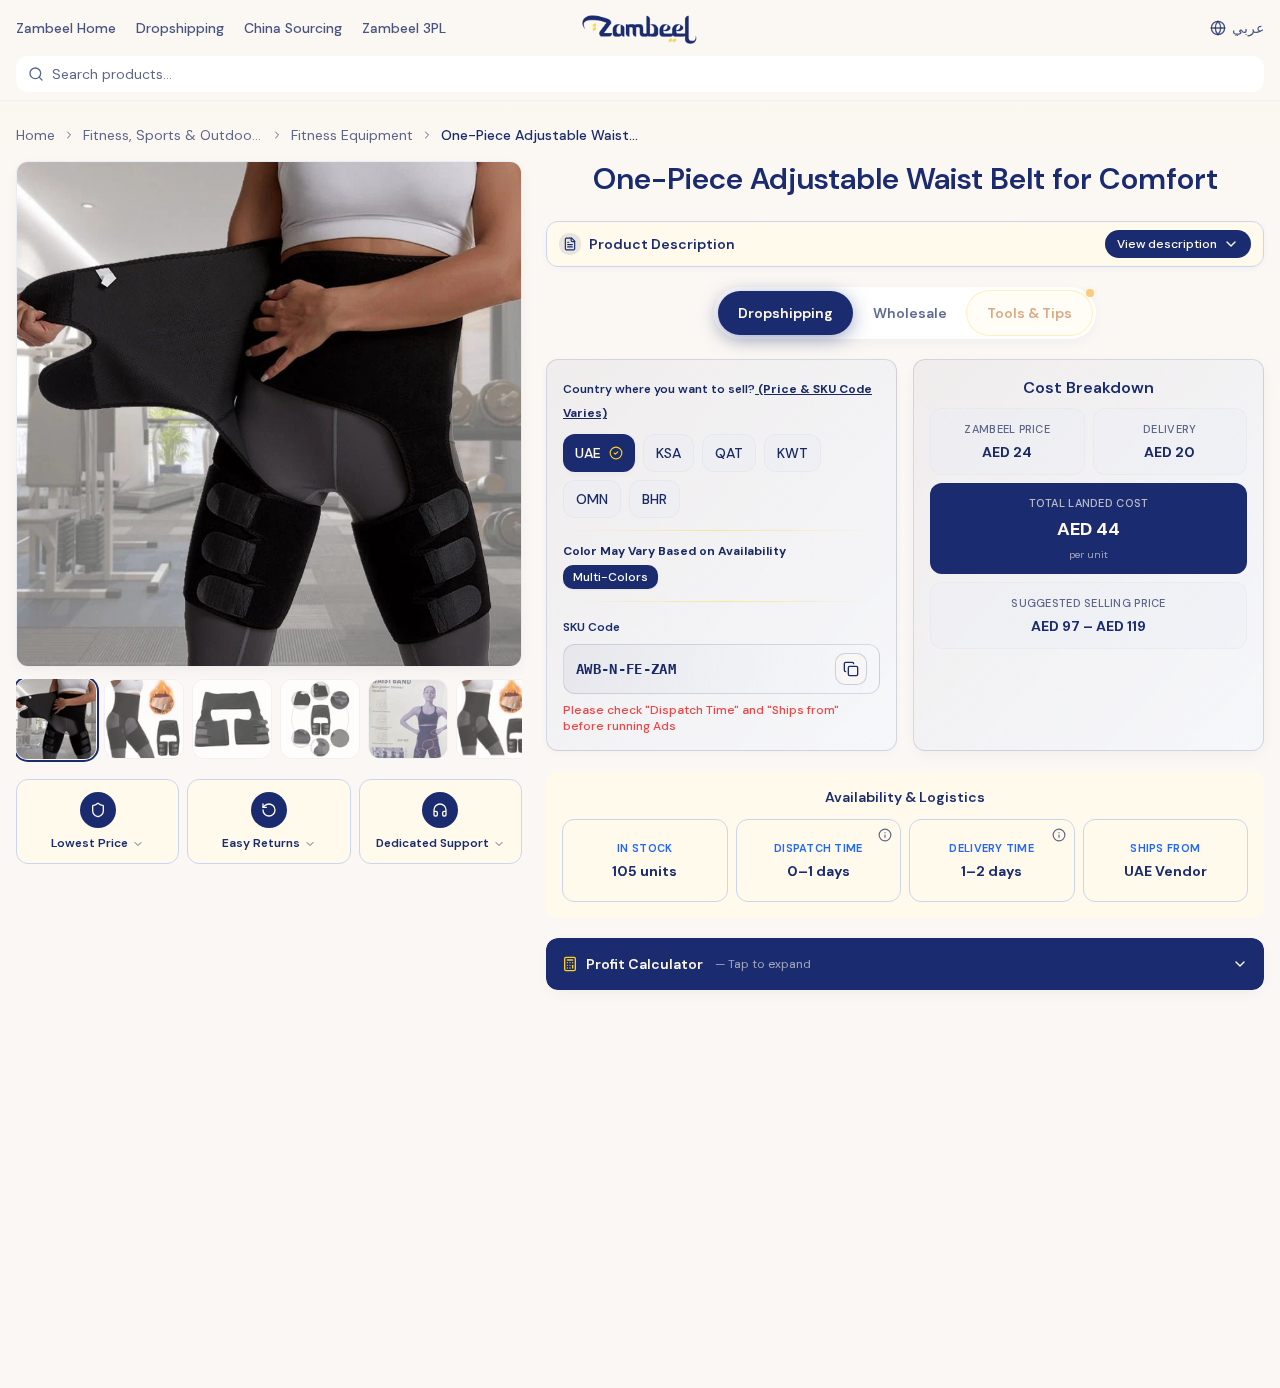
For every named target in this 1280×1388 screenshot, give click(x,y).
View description (1167, 244)
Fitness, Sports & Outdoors (173, 135)
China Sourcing (293, 28)
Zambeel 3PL (404, 28)
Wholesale (910, 313)
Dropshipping (180, 28)
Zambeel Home (66, 28)
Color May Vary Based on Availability (674, 551)
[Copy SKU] (851, 669)
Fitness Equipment (352, 135)
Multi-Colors (610, 577)
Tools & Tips (1029, 313)
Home (35, 135)
